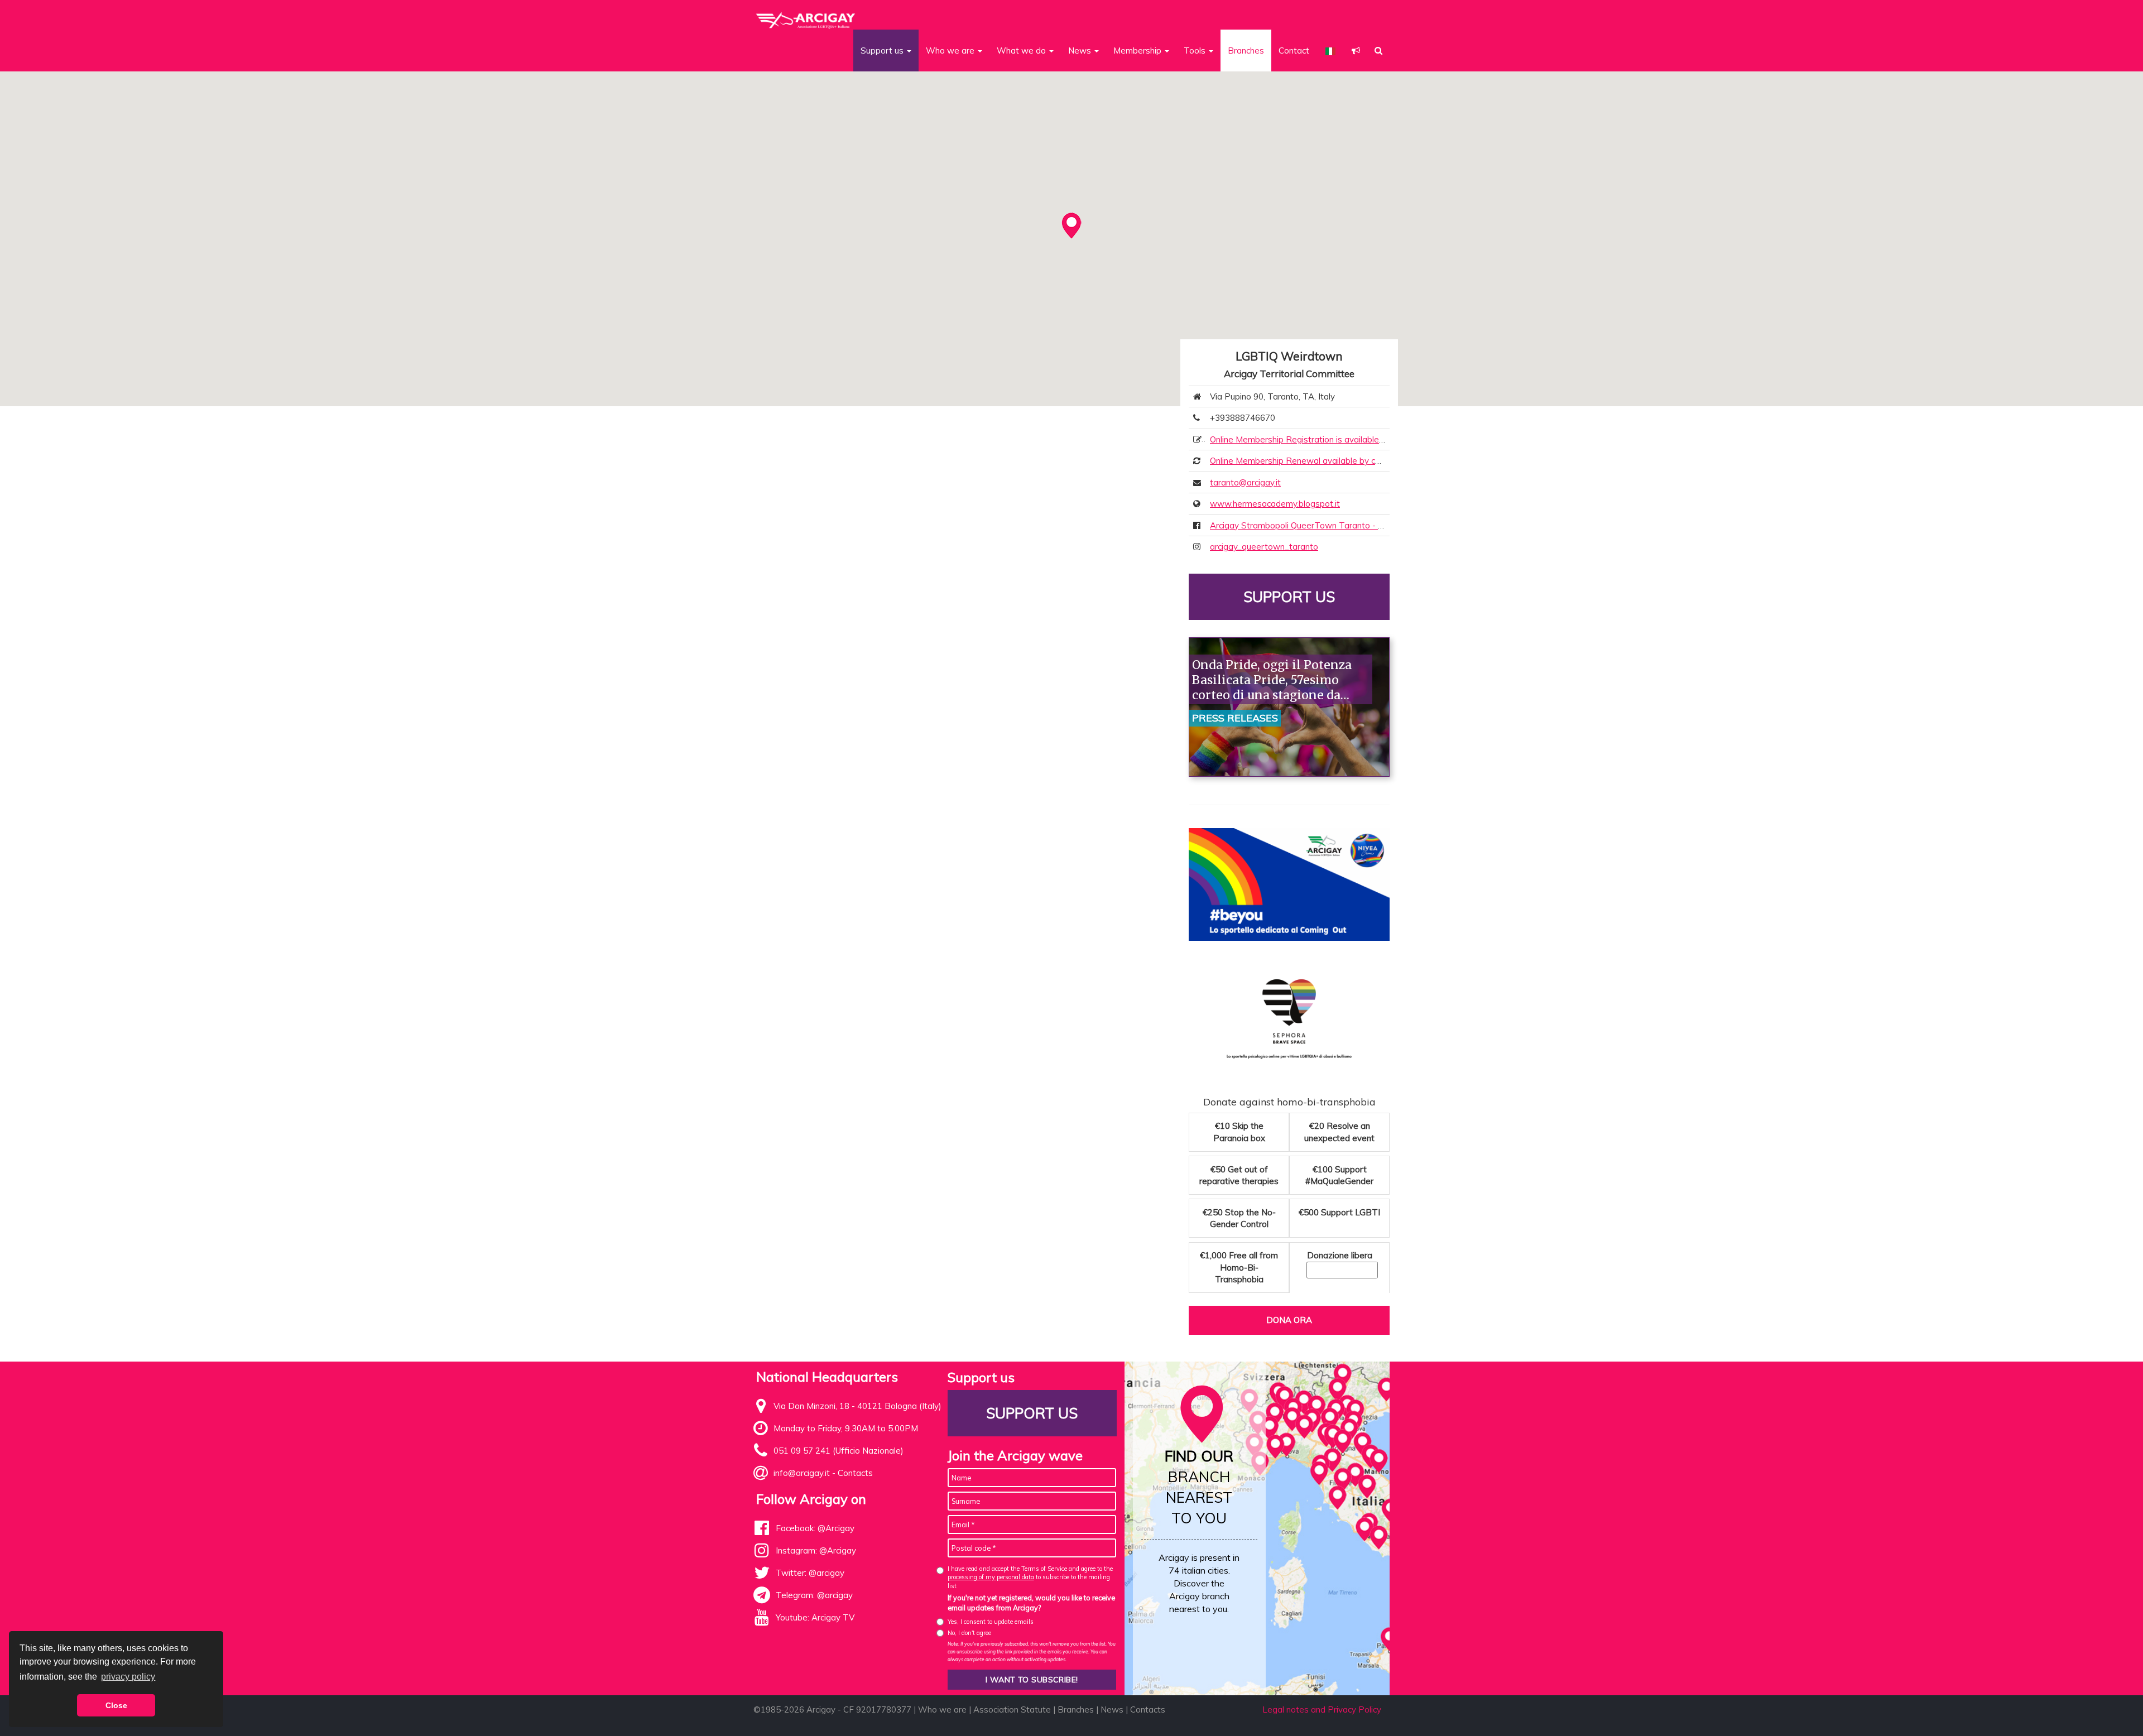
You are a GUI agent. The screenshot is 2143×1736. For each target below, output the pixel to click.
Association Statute (1012, 1709)
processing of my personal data (991, 1577)
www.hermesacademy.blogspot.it (1275, 504)
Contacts (855, 1473)
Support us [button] (883, 51)
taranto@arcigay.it (1245, 482)
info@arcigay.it (802, 1473)
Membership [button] (1138, 51)
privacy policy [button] (128, 1677)
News (1112, 1709)
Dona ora (1289, 1320)
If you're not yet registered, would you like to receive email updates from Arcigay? (1031, 1603)
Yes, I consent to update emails (991, 1622)
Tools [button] (1196, 51)
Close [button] (116, 1705)
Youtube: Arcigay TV (815, 1617)
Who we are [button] (951, 51)
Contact (1294, 51)
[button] (1356, 51)
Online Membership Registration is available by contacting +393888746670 (1355, 439)
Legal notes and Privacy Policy (1322, 1709)
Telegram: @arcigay (814, 1595)
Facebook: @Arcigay (815, 1528)
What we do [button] (1022, 51)
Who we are (942, 1709)
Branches (1246, 51)
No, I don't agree (969, 1633)
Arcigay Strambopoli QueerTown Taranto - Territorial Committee (1335, 525)
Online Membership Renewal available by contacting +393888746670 (1344, 461)
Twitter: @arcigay (810, 1573)
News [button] (1081, 51)
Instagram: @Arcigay (816, 1550)
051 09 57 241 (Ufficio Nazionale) (839, 1451)
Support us (1289, 597)
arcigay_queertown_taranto (1264, 547)
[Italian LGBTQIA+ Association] (806, 16)
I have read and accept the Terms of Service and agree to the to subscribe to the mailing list (1030, 1577)
